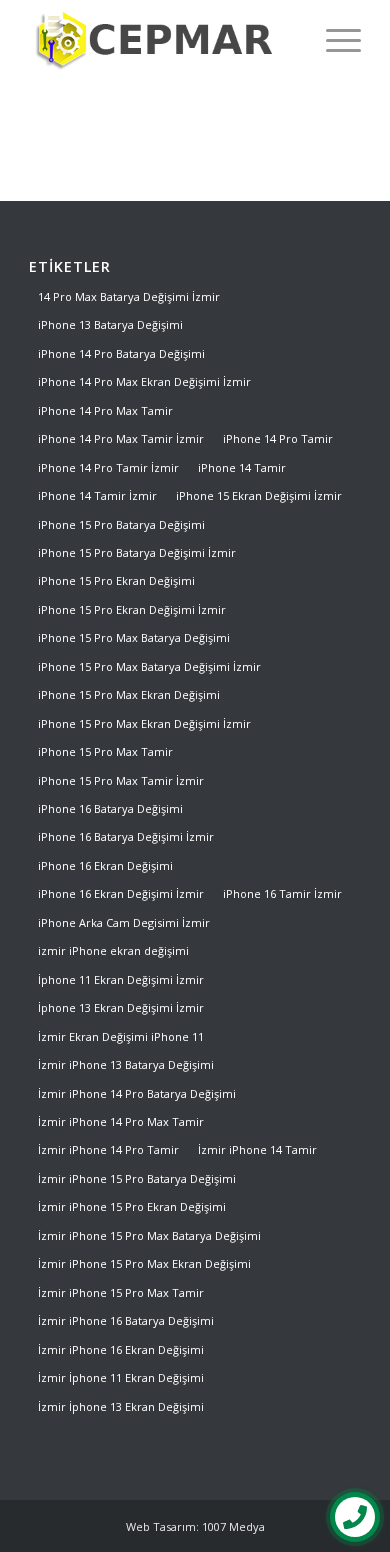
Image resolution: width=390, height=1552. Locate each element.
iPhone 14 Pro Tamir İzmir (108, 467)
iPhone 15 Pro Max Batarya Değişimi (134, 637)
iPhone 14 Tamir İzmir (97, 495)
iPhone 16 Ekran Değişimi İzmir (121, 893)
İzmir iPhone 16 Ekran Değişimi (121, 1349)
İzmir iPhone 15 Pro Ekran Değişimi (132, 1206)
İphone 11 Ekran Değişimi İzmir (121, 979)
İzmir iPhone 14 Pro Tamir (108, 1149)
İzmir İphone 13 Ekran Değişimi (121, 1406)
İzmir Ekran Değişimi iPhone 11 (121, 1036)
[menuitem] (333, 40)
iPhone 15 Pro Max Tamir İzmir (121, 780)
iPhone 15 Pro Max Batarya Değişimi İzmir (149, 666)
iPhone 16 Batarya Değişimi (110, 808)
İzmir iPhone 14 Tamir (257, 1149)
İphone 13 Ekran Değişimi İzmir (121, 1007)
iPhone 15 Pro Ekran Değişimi (116, 580)
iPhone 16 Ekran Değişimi (105, 865)
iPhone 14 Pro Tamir (278, 438)
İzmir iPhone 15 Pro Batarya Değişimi (137, 1178)
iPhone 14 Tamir (242, 467)
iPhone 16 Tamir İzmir (282, 893)
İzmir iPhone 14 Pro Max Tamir (121, 1121)
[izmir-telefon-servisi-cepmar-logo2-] (161, 40)
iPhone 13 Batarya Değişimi (110, 324)
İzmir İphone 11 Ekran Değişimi (121, 1377)
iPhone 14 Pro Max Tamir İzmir (121, 438)
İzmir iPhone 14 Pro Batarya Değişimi (137, 1093)
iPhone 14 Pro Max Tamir (105, 410)
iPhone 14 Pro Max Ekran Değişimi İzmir (144, 381)
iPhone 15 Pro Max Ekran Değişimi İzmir (144, 723)
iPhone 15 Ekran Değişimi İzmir (259, 495)
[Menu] (333, 40)
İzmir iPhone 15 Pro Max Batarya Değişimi (149, 1235)
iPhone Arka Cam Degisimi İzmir (124, 922)
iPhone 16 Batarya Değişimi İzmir (126, 836)
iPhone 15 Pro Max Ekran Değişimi (129, 694)
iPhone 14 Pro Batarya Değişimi (121, 353)
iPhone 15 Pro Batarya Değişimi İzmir (137, 552)
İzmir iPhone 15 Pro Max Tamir (121, 1292)
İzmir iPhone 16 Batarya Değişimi (126, 1320)
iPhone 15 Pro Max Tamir (105, 751)
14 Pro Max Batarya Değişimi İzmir (129, 296)
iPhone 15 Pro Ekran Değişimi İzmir (132, 609)
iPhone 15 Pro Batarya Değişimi (121, 524)
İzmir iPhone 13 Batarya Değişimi (126, 1064)
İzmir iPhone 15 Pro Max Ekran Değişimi (144, 1263)
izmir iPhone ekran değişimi (113, 950)
